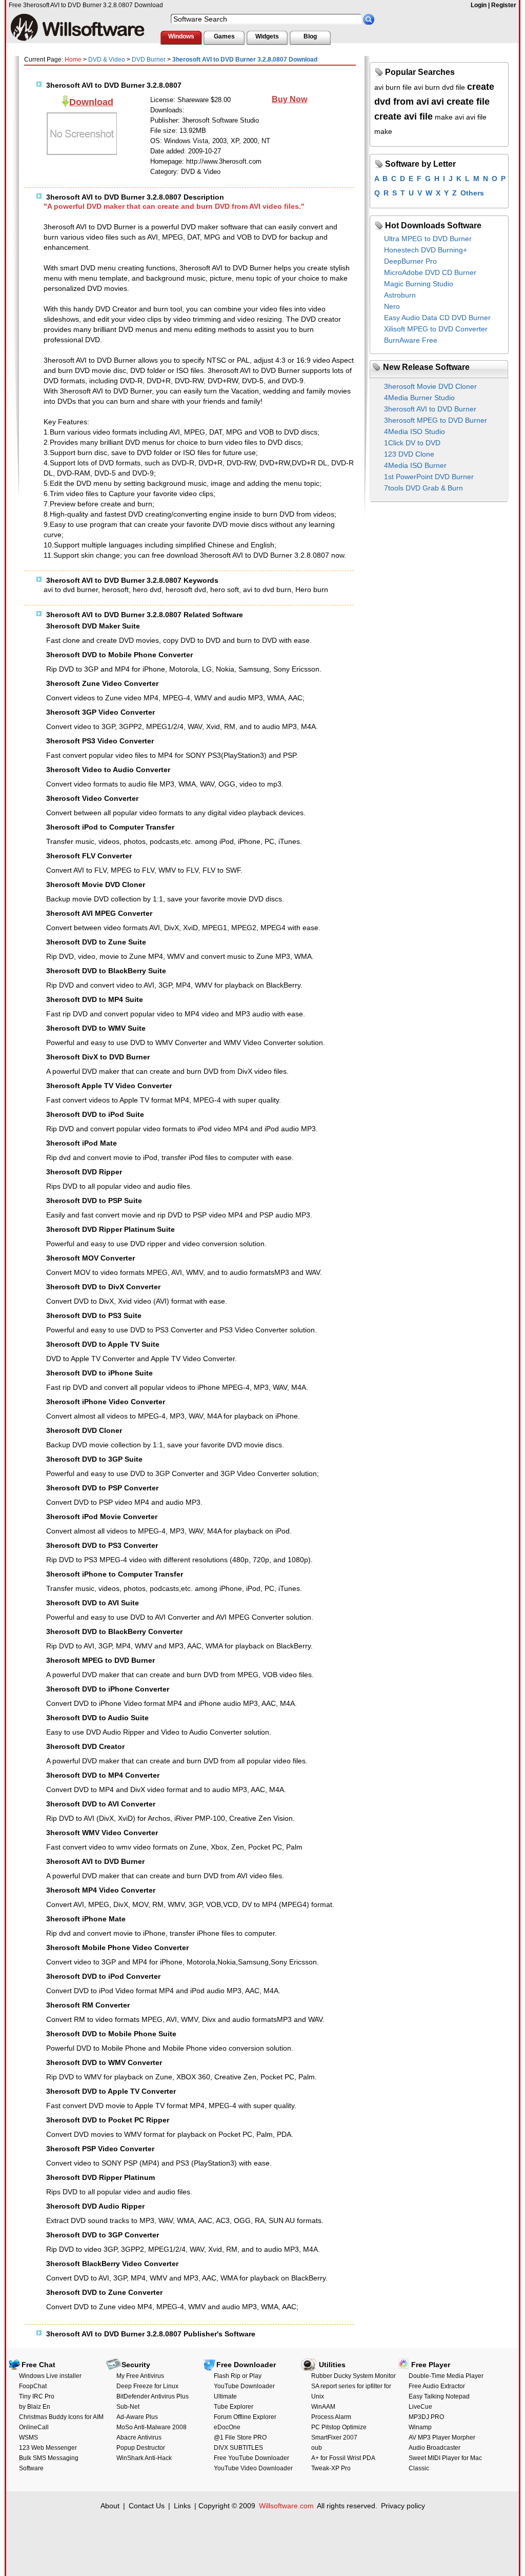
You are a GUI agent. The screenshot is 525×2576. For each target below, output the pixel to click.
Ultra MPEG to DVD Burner (428, 239)
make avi (449, 117)
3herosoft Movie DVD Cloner (430, 386)
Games (224, 36)
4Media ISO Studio (415, 431)
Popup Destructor (141, 2448)
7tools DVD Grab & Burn (423, 488)
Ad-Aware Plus (137, 2417)
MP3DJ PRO (426, 2417)
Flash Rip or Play (238, 2376)
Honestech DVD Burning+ (426, 250)
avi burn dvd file (439, 87)
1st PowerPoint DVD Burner (429, 477)
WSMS (28, 2437)
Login (479, 5)
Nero (392, 306)
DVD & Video (107, 60)
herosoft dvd (186, 589)
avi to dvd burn (267, 589)
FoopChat (33, 2386)
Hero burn (312, 589)
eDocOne (227, 2427)
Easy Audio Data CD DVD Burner (437, 318)
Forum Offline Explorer (245, 2417)
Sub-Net (128, 2407)
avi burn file (393, 87)
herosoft (115, 589)
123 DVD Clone (409, 454)
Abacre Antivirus (139, 2437)
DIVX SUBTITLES (238, 2448)
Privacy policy (403, 2506)
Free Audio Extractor (437, 2386)
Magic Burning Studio (419, 284)
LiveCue (420, 2407)
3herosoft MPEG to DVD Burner (436, 420)
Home (73, 60)
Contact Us (147, 2506)
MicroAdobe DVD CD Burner (430, 272)
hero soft (225, 589)
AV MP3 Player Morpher (442, 2437)
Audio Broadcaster (435, 2448)
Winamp (420, 2427)
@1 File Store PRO (240, 2437)
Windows (181, 36)
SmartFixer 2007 (334, 2437)
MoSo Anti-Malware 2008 (152, 2427)
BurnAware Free (411, 340)
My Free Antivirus (140, 2376)
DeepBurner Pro (410, 261)
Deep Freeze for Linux (147, 2386)
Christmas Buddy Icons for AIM (61, 2417)
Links (182, 2506)
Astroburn (400, 295)
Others (472, 193)
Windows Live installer (50, 2376)
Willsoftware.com (286, 2506)
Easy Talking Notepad (439, 2396)
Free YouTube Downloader (251, 2458)
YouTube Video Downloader (253, 2468)
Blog (310, 36)
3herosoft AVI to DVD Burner (430, 409)
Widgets (267, 36)
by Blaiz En (35, 2407)
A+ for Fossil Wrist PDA (343, 2458)
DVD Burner (149, 60)
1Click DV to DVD (412, 443)
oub (317, 2448)
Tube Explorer (234, 2407)
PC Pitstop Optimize (339, 2427)
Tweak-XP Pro (331, 2468)
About (110, 2506)
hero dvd (147, 589)
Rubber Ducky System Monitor (354, 2376)
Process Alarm (331, 2417)
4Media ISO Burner (415, 465)
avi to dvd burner (71, 589)
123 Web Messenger (48, 2448)
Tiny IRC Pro (37, 2396)
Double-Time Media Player (446, 2376)
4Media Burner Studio (419, 398)
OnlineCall (34, 2427)
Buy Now (289, 99)
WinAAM (323, 2407)
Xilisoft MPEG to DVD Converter (436, 329)
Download (91, 102)
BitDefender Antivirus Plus (153, 2396)
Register (504, 5)
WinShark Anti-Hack (144, 2458)
